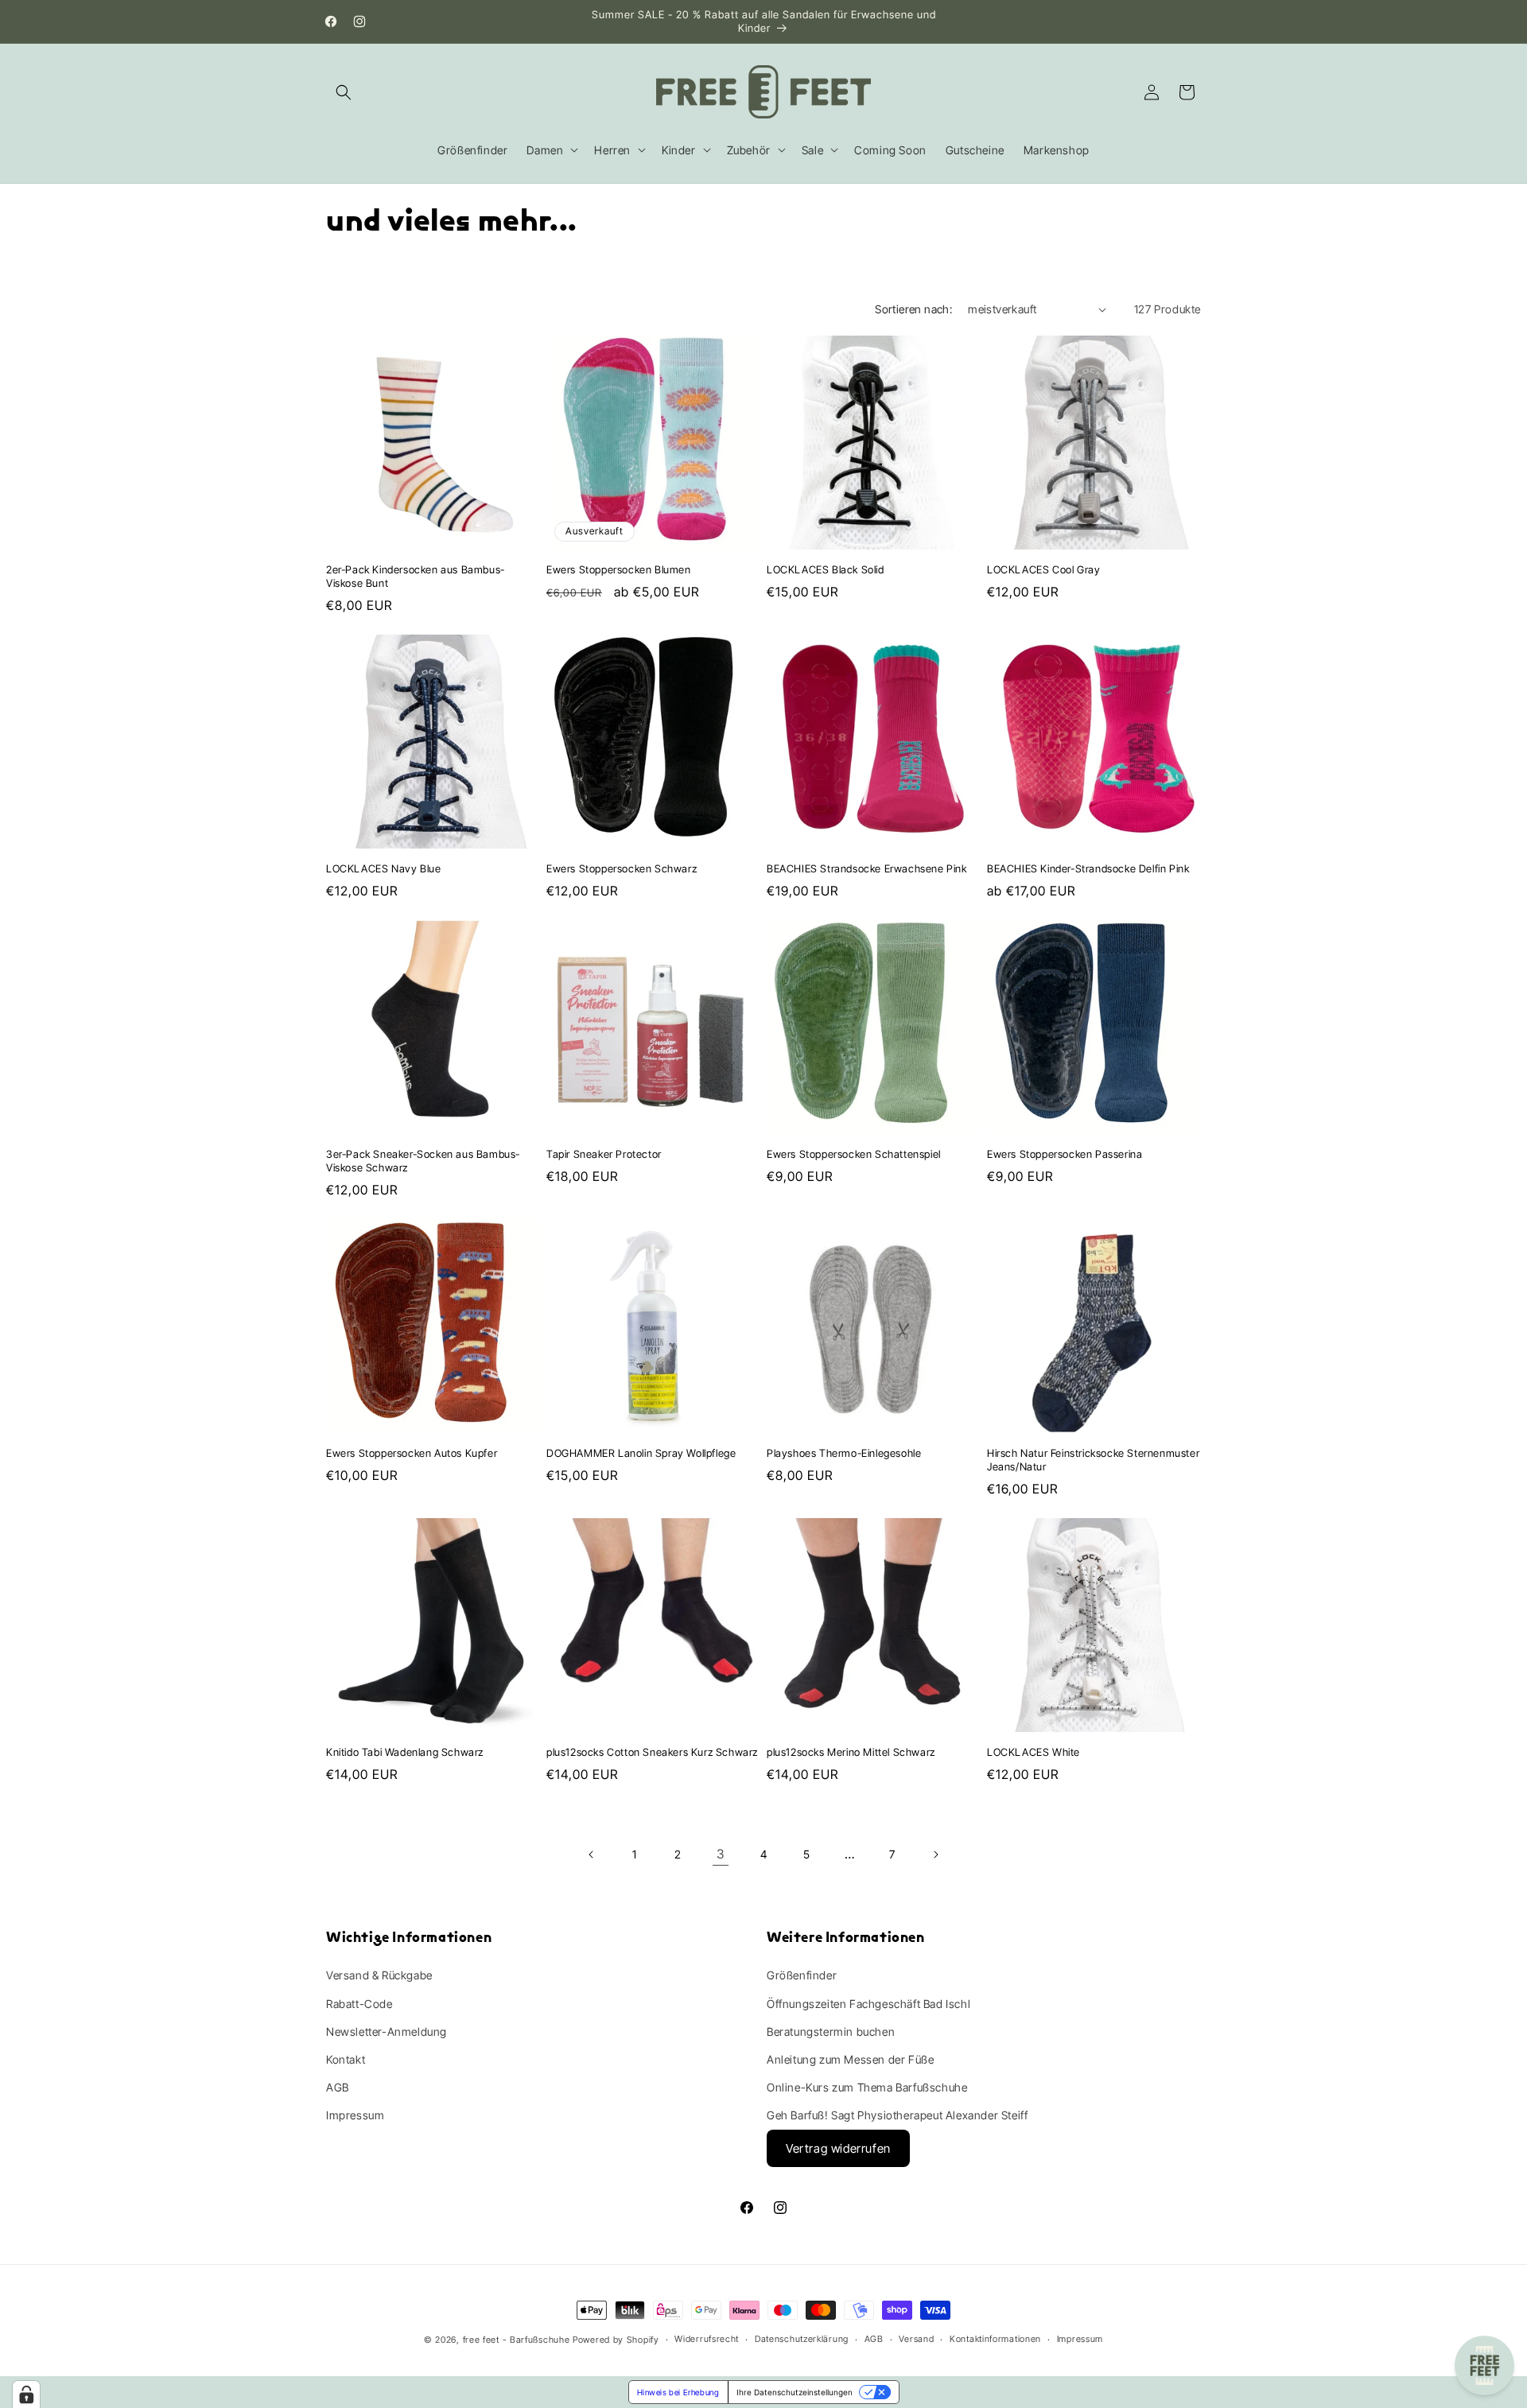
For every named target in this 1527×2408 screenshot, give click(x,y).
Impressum (355, 2115)
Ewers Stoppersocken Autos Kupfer (412, 1453)
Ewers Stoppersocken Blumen (619, 569)
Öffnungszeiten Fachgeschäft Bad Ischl (868, 2004)
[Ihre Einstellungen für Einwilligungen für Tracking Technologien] (26, 2394)
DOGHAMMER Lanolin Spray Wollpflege (641, 1453)
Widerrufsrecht (707, 2339)
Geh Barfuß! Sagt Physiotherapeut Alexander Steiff (897, 2115)
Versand (916, 2339)
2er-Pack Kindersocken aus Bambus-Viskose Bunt (416, 576)
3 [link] (721, 1854)
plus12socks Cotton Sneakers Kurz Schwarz (652, 1752)
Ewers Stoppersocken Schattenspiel (854, 1154)
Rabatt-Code (359, 2004)
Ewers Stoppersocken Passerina (1065, 1154)
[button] (344, 92)
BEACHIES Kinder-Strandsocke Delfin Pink (1088, 868)
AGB (338, 2087)
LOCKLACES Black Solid (826, 569)
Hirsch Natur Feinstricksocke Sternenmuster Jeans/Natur (1093, 1460)
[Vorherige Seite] (592, 1855)
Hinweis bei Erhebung (678, 2392)
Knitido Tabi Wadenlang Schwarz (405, 1752)
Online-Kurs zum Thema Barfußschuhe (867, 2087)
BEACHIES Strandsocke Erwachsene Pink (867, 868)
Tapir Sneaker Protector (604, 1154)
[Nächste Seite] (935, 1855)
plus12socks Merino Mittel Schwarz (851, 1752)
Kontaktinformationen (995, 2339)
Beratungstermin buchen (831, 2031)
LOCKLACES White (1034, 1752)
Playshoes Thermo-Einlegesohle (844, 1453)
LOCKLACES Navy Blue (383, 868)
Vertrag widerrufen (838, 2148)
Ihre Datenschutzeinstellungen (795, 2392)
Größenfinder (802, 1975)
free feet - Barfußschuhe (517, 2340)
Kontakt (346, 2059)
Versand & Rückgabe (379, 1975)
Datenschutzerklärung (802, 2339)
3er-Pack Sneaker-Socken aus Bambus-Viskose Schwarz (423, 1161)
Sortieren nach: (913, 309)
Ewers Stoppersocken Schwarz (622, 868)
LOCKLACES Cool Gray (1043, 569)
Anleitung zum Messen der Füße (850, 2059)
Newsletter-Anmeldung (387, 2031)
